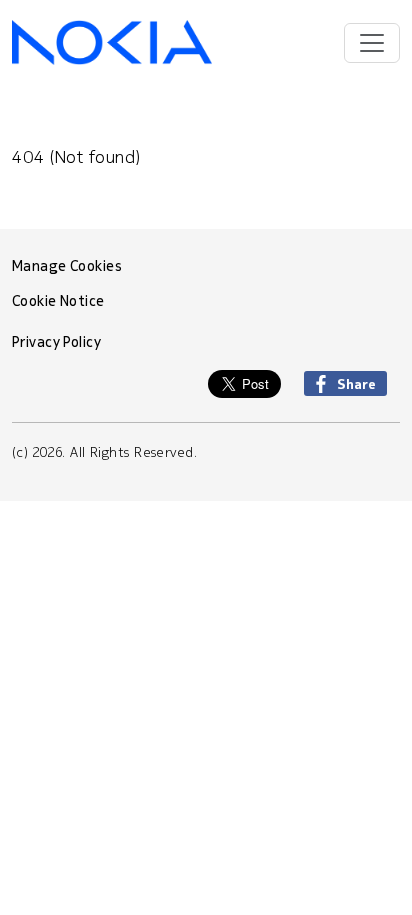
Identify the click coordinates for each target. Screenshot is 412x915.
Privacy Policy (56, 342)
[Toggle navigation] (372, 43)
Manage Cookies (67, 266)
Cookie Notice (58, 301)
